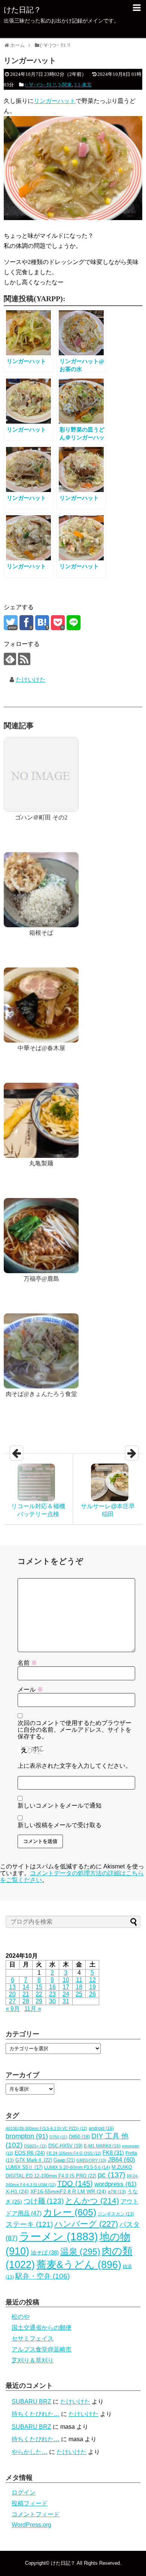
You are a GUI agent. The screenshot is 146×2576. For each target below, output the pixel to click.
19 (92, 1987)
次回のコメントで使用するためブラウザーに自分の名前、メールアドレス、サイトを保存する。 (74, 1730)
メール (30, 1689)
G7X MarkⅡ (34, 2160)
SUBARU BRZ (31, 2402)
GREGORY (91, 2160)
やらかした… (30, 2452)
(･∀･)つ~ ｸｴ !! (40, 85)
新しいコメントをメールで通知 (60, 1806)
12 (92, 1980)
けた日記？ (22, 10)
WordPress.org (31, 2525)
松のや (21, 2317)
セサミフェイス (33, 2338)
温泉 (80, 2252)
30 (52, 2001)
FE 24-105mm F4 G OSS (74, 2153)
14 (26, 1987)
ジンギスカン (116, 2214)
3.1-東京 (83, 85)
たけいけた (31, 680)
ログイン (24, 2492)
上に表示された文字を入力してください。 (74, 1766)
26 (92, 1994)
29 (39, 2001)
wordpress (115, 2184)
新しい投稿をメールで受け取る (60, 1825)
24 (66, 1994)
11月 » (33, 2009)
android (101, 2128)
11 (79, 1980)
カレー (70, 2212)
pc (112, 2175)
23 (52, 1994)
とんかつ (92, 2201)
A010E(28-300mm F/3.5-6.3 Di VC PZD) (46, 2128)
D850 (79, 2137)
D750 (58, 2137)
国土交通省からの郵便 (42, 2328)
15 (39, 1987)
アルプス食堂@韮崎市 (42, 2349)
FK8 (113, 2153)
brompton (27, 2136)
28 (26, 2001)
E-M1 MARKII (102, 2146)
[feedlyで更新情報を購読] (10, 659)
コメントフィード (36, 2514)
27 (12, 2001)
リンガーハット (55, 101)
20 (12, 1994)
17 (66, 1987)
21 (26, 1994)
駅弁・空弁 (42, 2276)
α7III (117, 2192)
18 (79, 1987)
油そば (45, 2252)
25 (79, 1994)
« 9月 (13, 2009)
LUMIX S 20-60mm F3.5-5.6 (77, 2167)
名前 (27, 1663)
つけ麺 (44, 2201)
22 (39, 1994)
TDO (75, 2184)
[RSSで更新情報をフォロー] (24, 659)
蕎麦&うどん (79, 2265)
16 (52, 1987)
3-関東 (65, 85)
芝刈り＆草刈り (33, 2360)
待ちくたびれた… (36, 2414)
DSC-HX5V (65, 2146)
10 (66, 1980)
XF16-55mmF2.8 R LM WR (68, 2192)
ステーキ (29, 2224)
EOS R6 (30, 2153)
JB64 (121, 2160)
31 (66, 2001)
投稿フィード (30, 2503)
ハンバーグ (86, 2224)
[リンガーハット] (42, 623)
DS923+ (35, 2146)
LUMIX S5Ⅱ (24, 2167)
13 (12, 1987)
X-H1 (17, 2192)
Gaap (64, 2160)
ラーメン (59, 2236)
